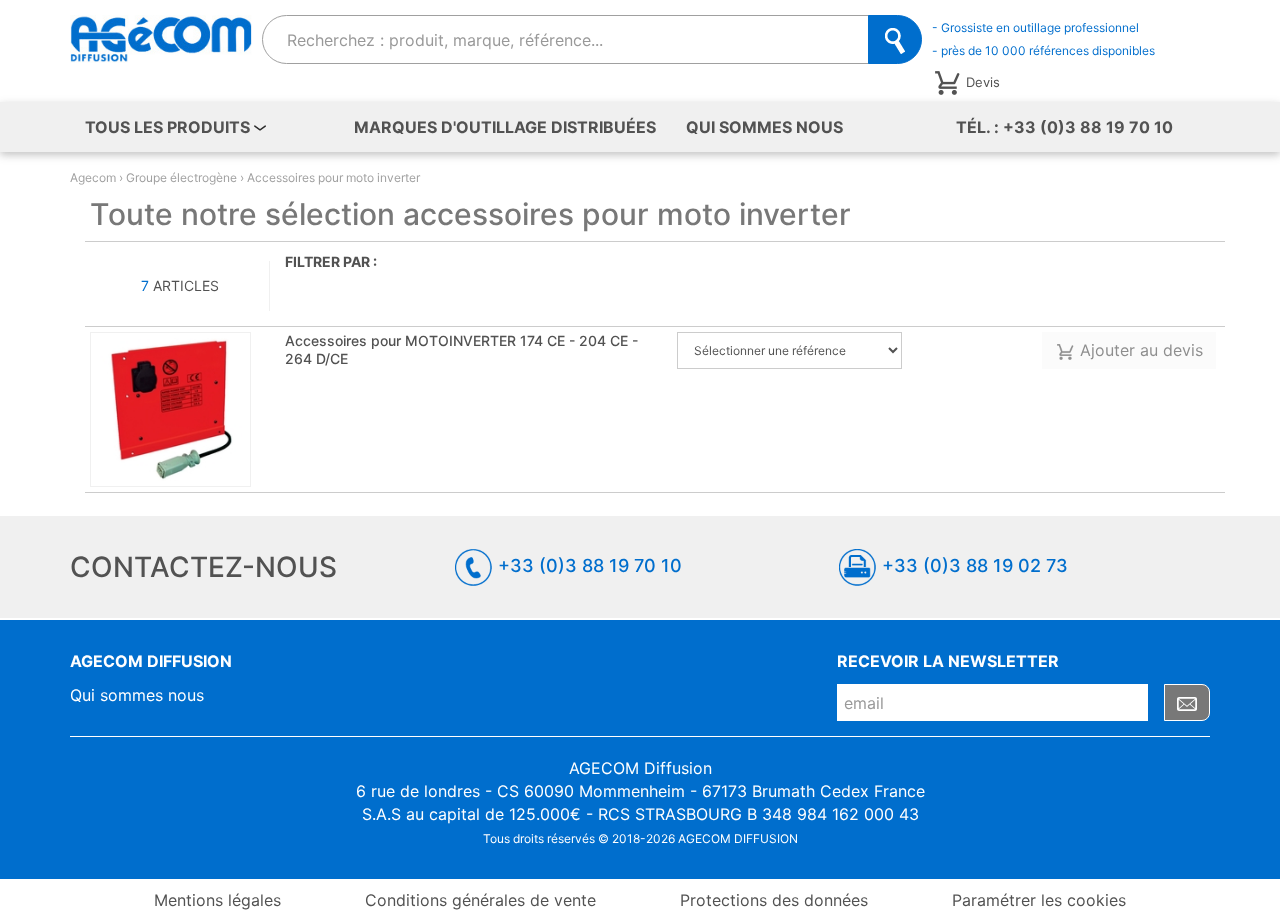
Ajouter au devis (1139, 350)
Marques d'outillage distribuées (505, 127)
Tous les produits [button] (169, 127)
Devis (983, 81)
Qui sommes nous (764, 127)
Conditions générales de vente (480, 900)
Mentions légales (217, 900)
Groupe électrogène (181, 177)
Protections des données (774, 900)
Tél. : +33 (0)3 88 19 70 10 (1064, 127)
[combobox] (566, 39)
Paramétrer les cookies (1039, 900)
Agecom (93, 177)
